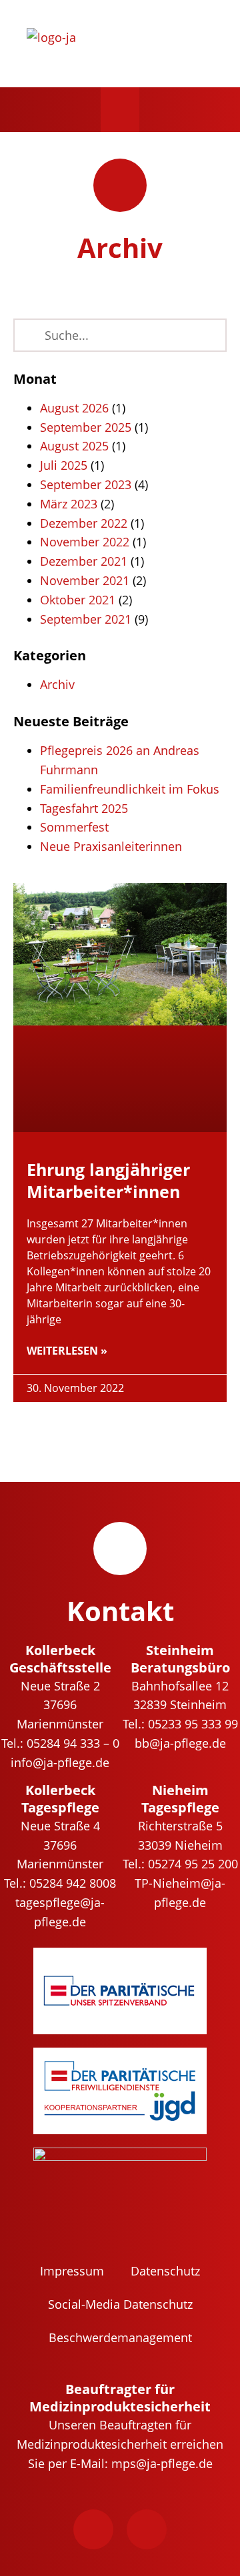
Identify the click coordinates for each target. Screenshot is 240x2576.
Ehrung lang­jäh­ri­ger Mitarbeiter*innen (108, 1180)
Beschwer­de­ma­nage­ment (120, 2337)
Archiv (57, 684)
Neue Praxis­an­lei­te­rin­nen (111, 846)
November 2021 (85, 580)
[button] (120, 110)
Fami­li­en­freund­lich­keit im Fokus (130, 789)
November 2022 (85, 542)
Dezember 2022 (84, 523)
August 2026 (74, 408)
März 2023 (69, 504)
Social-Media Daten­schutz (120, 2304)
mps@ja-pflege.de (162, 2463)
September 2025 (86, 427)
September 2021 (86, 619)
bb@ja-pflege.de (180, 1743)
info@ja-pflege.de (60, 1762)
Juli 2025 (64, 465)
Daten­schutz (165, 2271)
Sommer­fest (74, 827)
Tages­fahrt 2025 (84, 808)
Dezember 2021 (84, 561)
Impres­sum (72, 2271)
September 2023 (86, 484)
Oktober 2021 (78, 600)
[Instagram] (147, 2529)
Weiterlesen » (67, 1351)
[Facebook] (93, 2529)
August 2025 (74, 446)
